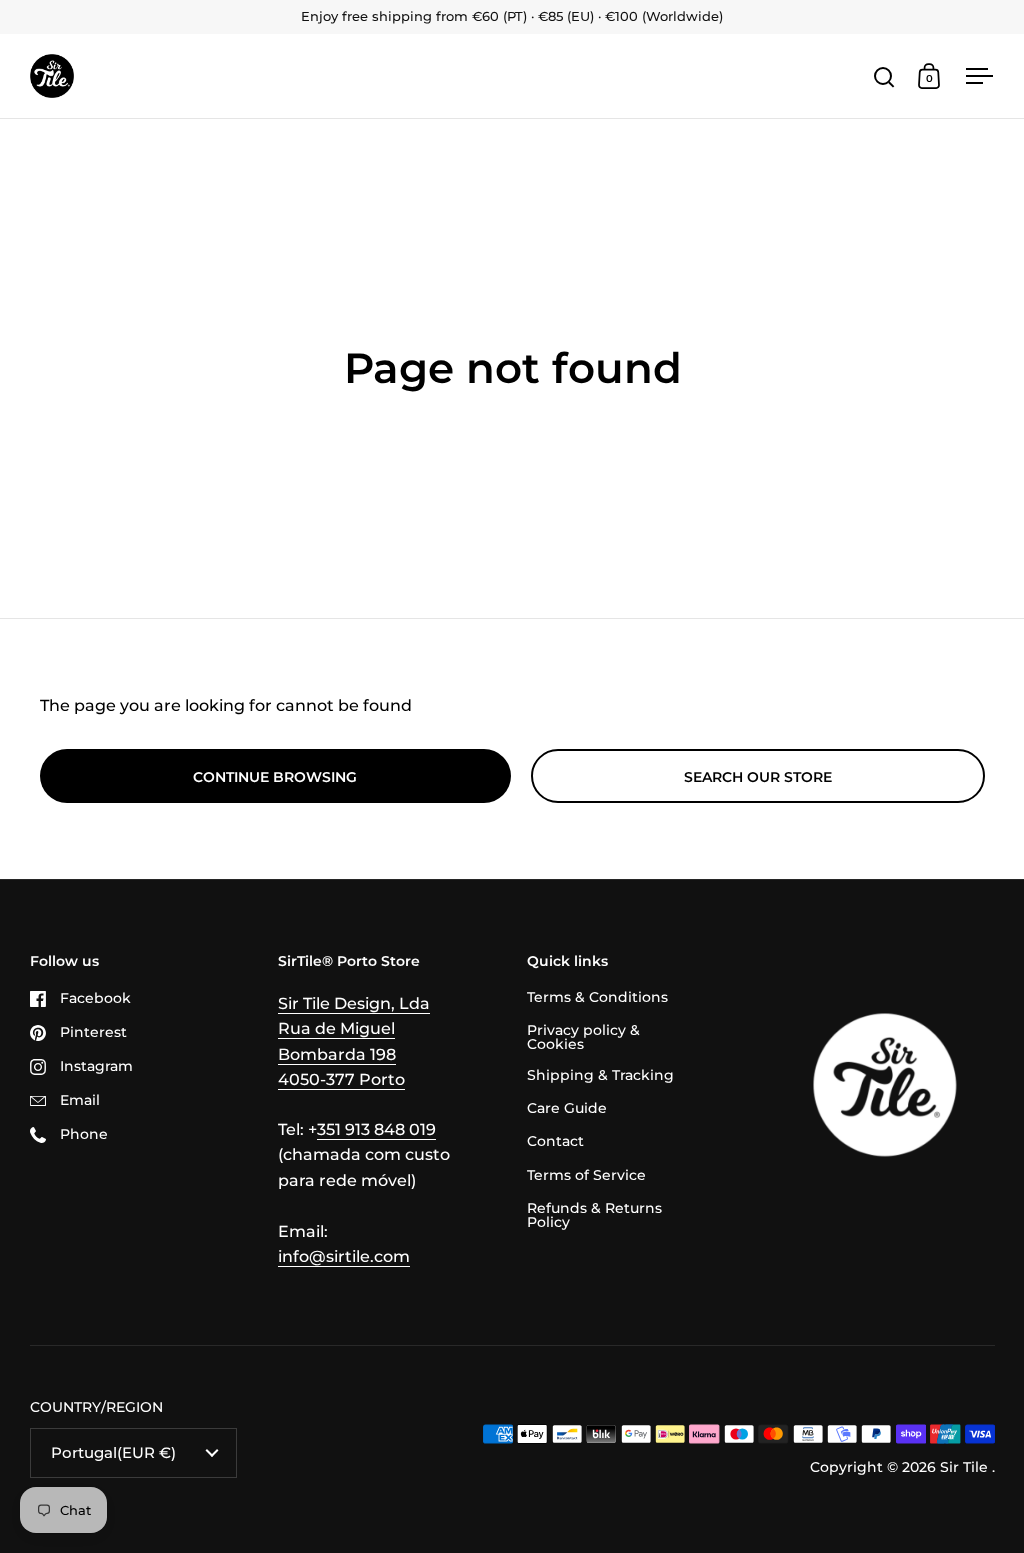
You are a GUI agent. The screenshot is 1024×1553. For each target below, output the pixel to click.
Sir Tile (966, 1467)
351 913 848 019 (376, 1129)
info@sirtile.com (344, 1256)
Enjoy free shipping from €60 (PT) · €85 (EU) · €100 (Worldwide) (512, 17)
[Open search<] (884, 76)
